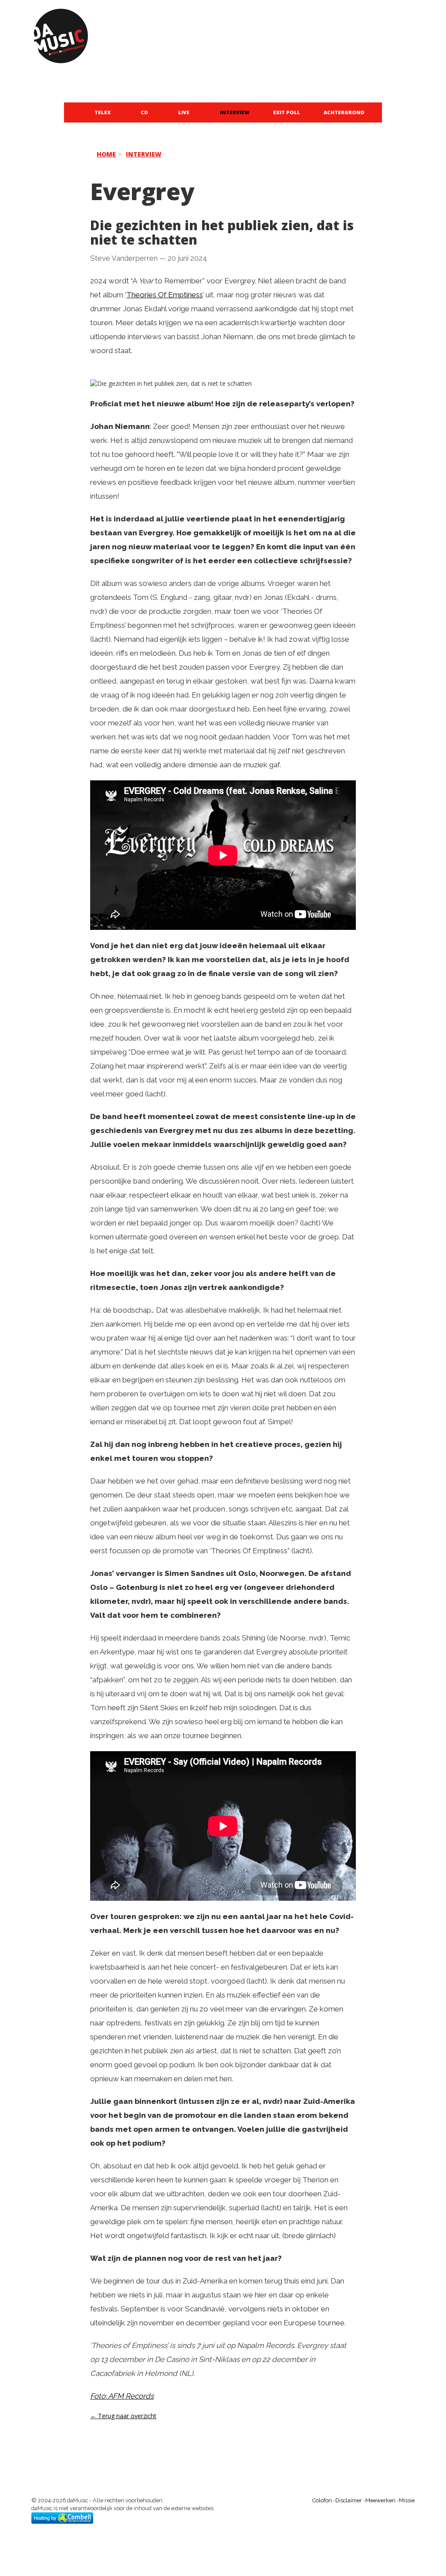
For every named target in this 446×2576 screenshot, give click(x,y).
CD (144, 112)
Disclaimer (349, 2500)
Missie (407, 2500)
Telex (103, 112)
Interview (235, 112)
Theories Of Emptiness (164, 295)
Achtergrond (344, 112)
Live (184, 112)
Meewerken (380, 2500)
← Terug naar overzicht (123, 2416)
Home (106, 154)
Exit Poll (287, 112)
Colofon (322, 2500)
